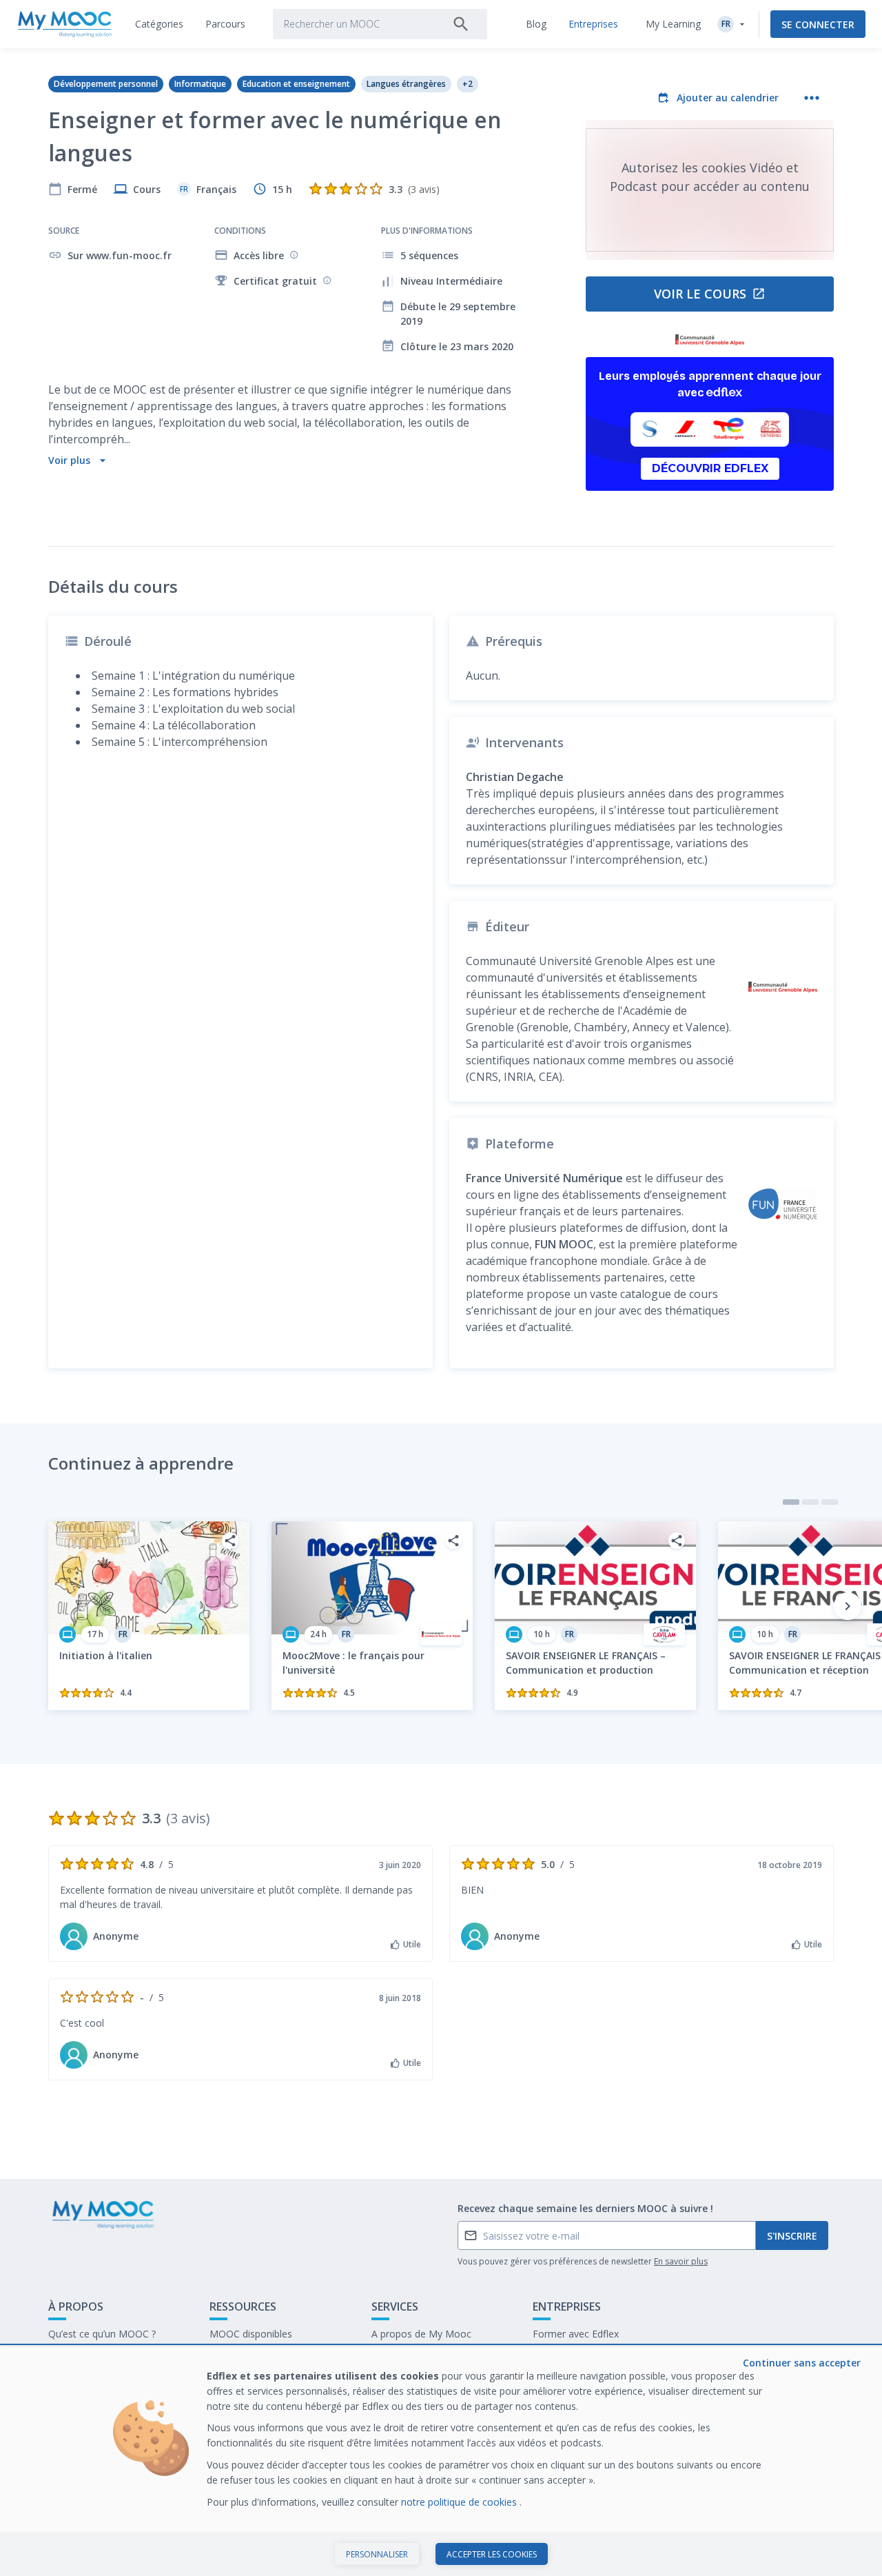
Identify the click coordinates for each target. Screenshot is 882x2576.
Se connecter (818, 24)
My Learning (673, 24)
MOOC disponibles (251, 2334)
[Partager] (230, 1541)
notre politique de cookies (460, 2502)
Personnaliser (377, 2554)
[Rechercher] (461, 24)
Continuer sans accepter (802, 2363)
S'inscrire (792, 2236)
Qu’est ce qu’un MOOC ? (102, 2334)
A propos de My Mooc (421, 2334)
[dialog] (441, 2461)
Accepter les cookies (492, 2554)
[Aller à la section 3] (830, 1502)
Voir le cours (700, 294)
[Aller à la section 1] (791, 1502)
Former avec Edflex (576, 2334)
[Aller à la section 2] (810, 1502)
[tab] (159, 24)
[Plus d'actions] (812, 98)
